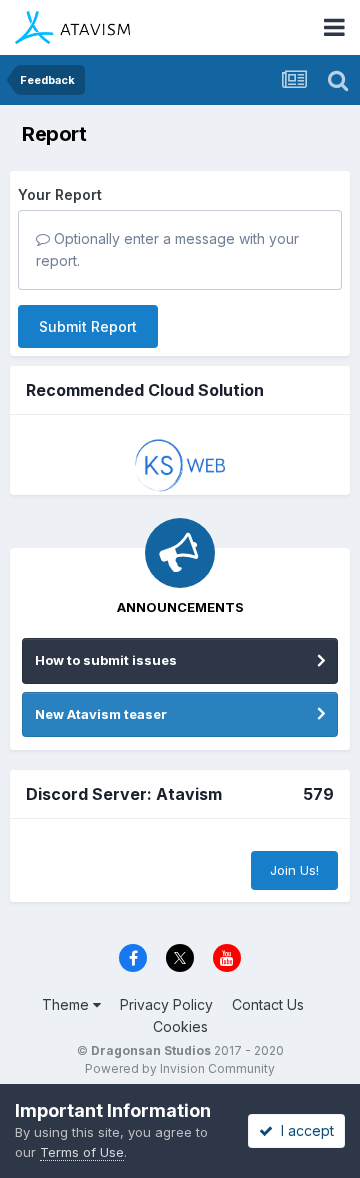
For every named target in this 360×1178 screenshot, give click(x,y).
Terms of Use (82, 1152)
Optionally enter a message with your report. (167, 249)
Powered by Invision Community (180, 1068)
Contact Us (268, 1004)
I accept (303, 1130)
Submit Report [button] (88, 326)
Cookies (180, 1026)
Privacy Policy (166, 1004)
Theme (67, 1004)
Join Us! (294, 870)
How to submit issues (106, 660)
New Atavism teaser (101, 714)
